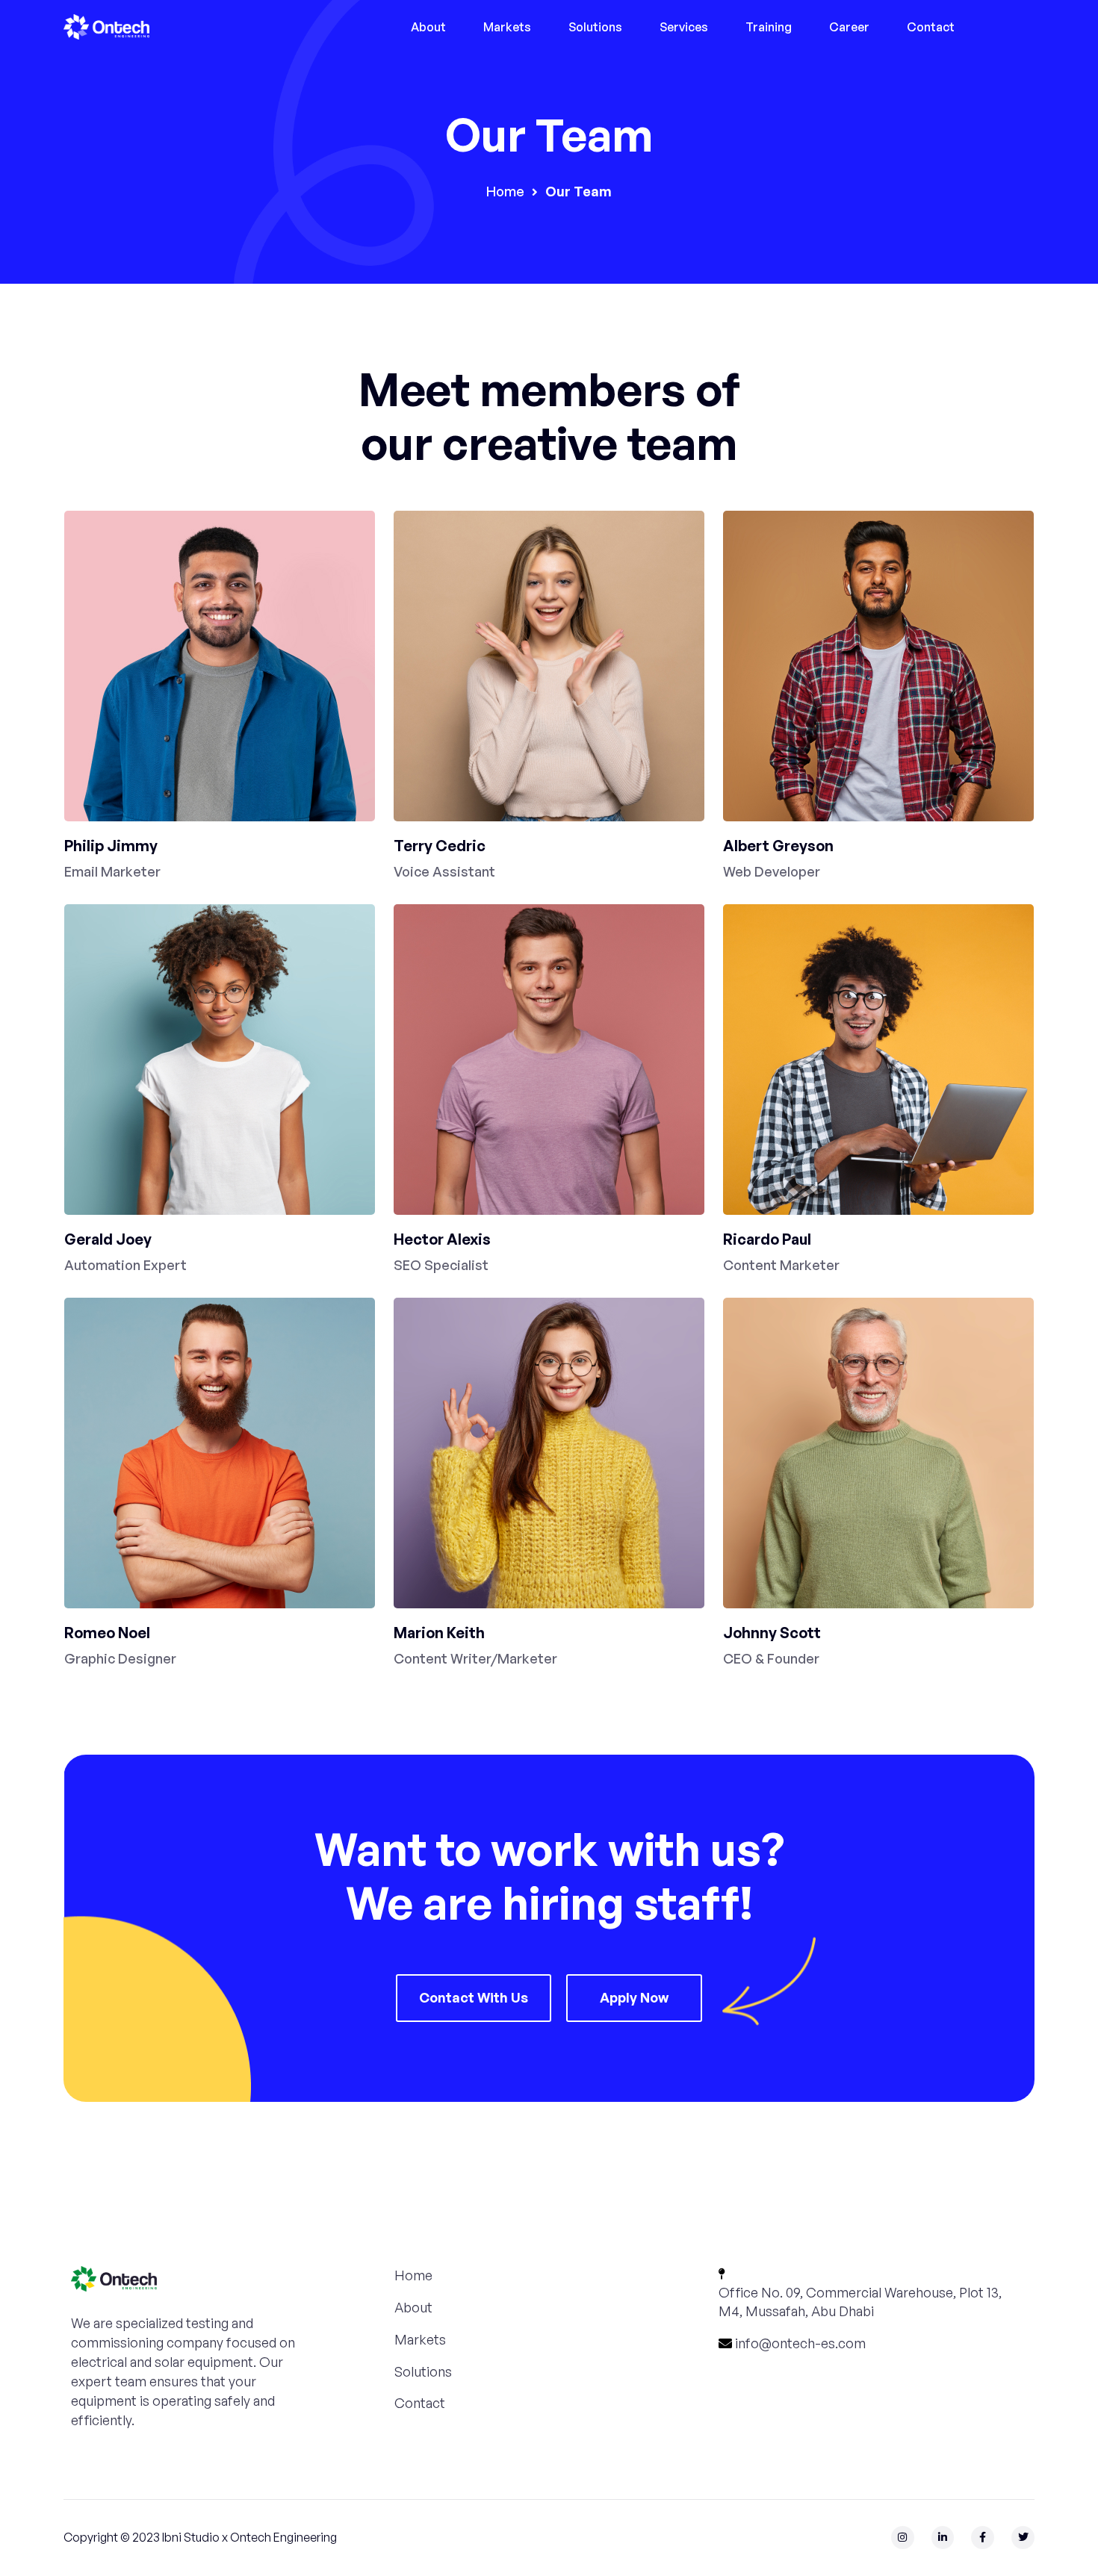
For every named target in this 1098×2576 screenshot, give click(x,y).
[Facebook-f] (983, 2538)
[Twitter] (1023, 2538)
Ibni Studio (191, 2537)
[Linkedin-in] (943, 2538)
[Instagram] (903, 2538)
